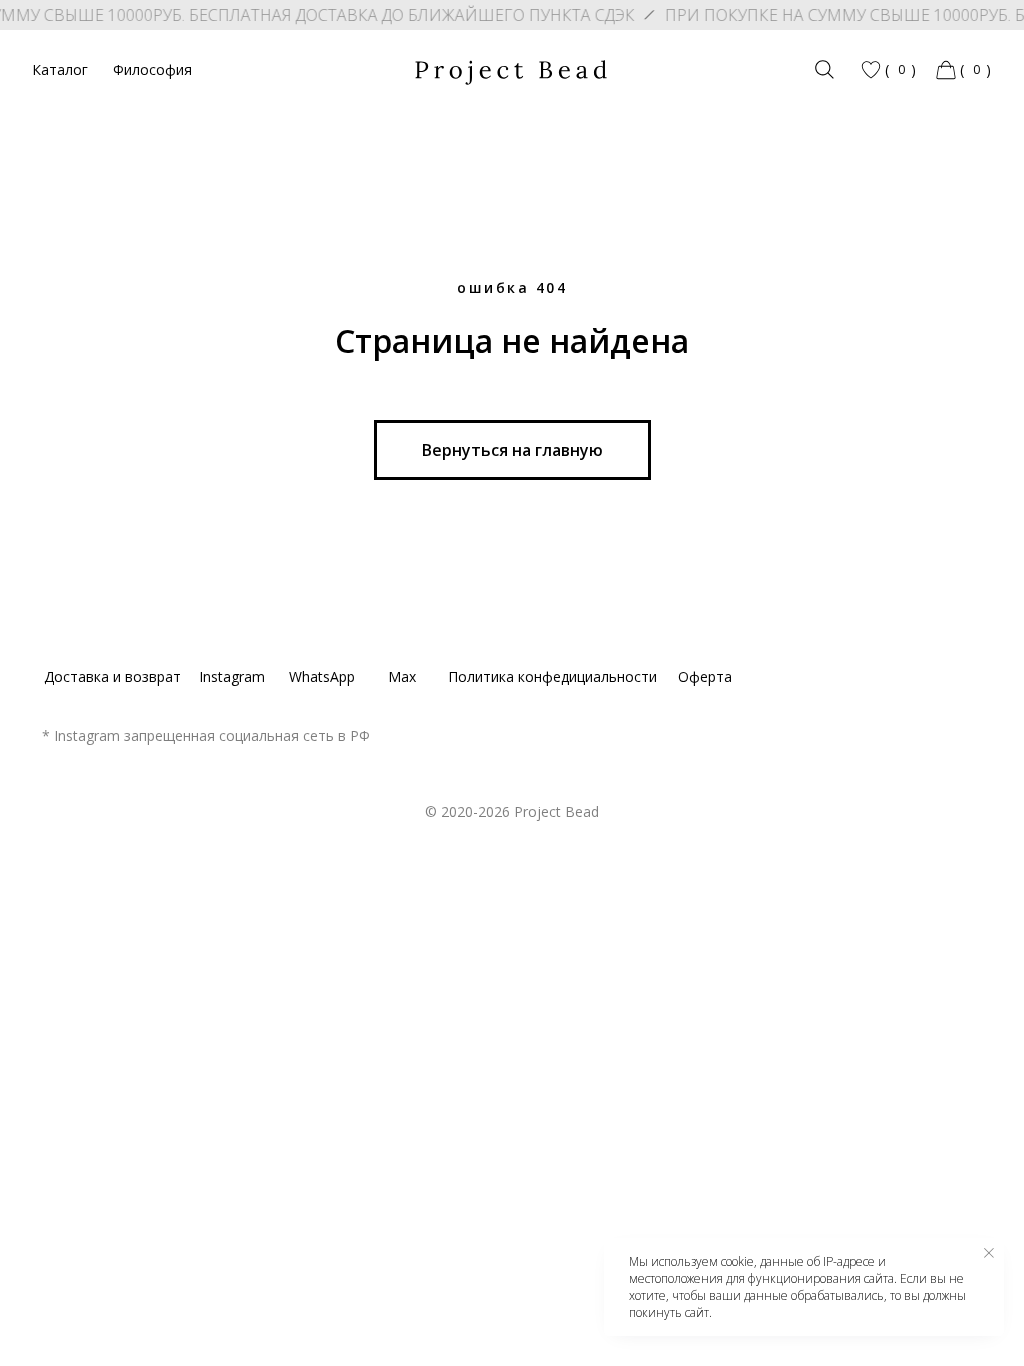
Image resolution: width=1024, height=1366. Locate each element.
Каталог (60, 69)
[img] (824, 69)
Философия (152, 69)
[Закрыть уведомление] (989, 1253)
